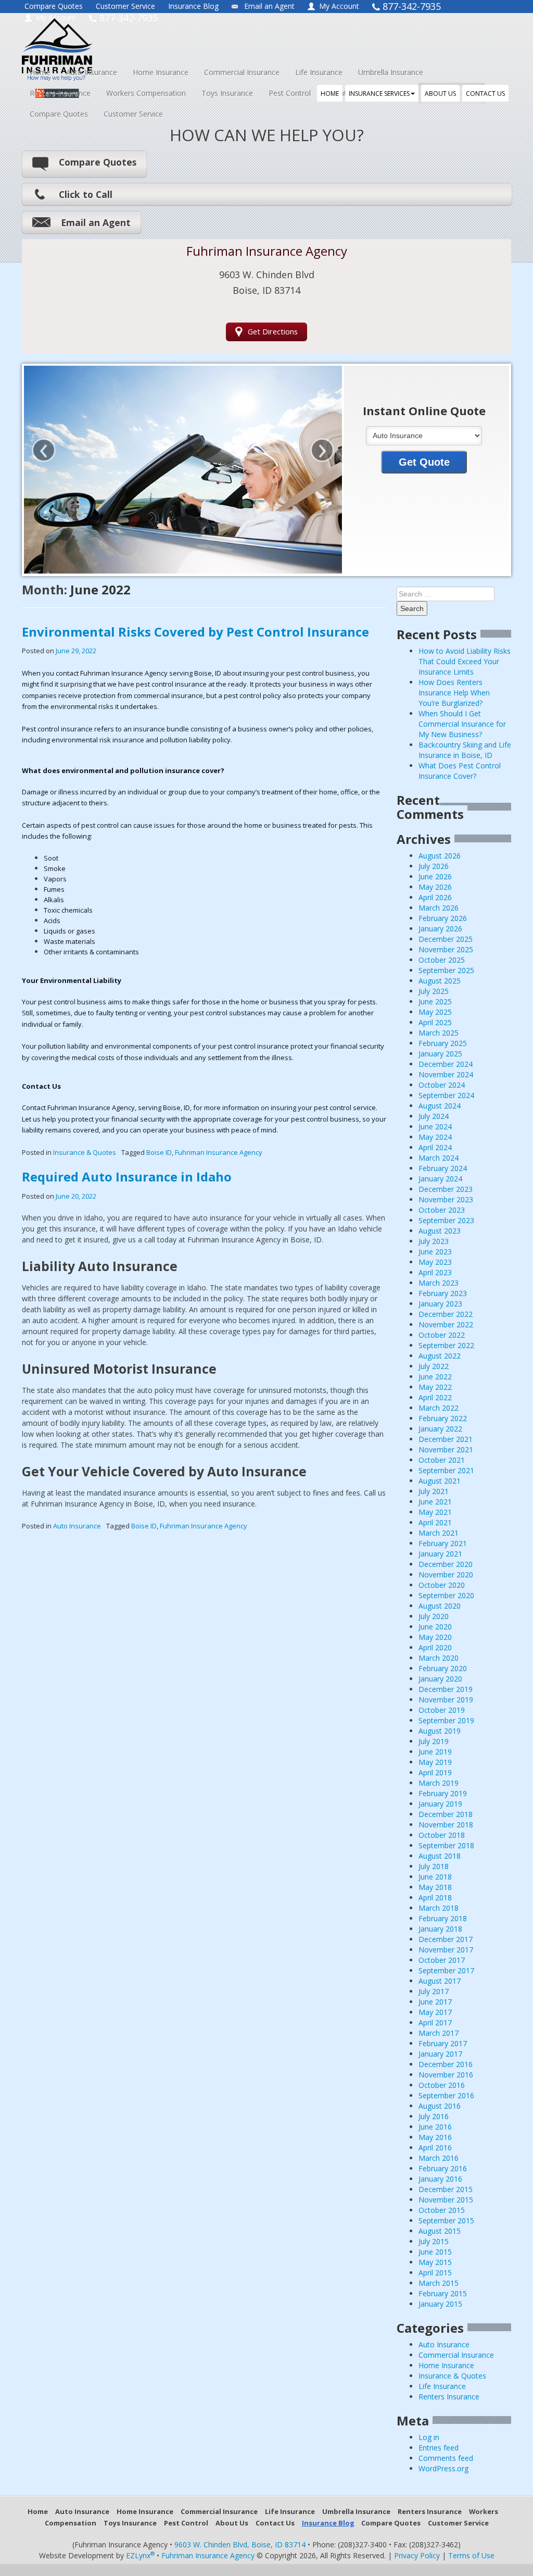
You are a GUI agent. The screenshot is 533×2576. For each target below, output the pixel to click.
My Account (339, 6)
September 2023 (446, 1220)
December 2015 (446, 2189)
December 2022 (446, 1314)
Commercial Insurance (242, 72)
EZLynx (140, 2555)
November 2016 (446, 2075)
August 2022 (440, 1356)
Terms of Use (471, 2555)
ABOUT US (440, 94)
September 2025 (446, 970)
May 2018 (435, 1887)
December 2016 (446, 2064)
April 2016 (435, 2148)
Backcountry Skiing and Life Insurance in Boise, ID (465, 750)
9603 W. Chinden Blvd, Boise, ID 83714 (240, 2544)
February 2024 (443, 1168)
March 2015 (439, 2283)
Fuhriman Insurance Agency (219, 1152)
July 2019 (434, 1741)
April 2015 (435, 2273)
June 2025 (435, 1001)
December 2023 (446, 1189)
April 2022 (435, 1397)
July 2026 (434, 866)
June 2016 (435, 2127)
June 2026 (435, 876)
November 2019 (446, 1700)
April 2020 (435, 1647)
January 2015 (440, 2304)
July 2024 (434, 1116)
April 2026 (435, 897)
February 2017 (443, 2043)
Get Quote (424, 462)
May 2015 (435, 2262)
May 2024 (435, 1137)
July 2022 (434, 1366)
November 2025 (446, 949)
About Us (232, 2523)
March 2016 (439, 2158)
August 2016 (440, 2106)
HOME (330, 94)
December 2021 (446, 1439)
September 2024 (446, 1095)
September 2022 (446, 1345)
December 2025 (446, 939)
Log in (429, 2437)
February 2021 (443, 1543)
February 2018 (443, 1918)
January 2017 (440, 2054)
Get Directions (273, 332)
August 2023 (440, 1231)
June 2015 (435, 2252)
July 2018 (434, 1866)
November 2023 (446, 1199)
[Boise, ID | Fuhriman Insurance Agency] (116, 40)
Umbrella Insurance (391, 72)
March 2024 (439, 1158)
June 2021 (435, 1502)
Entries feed (439, 2448)
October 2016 (442, 2085)
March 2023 (439, 1283)
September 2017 (446, 1970)
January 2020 (440, 1679)
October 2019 (442, 1710)
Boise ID (159, 1152)
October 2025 (442, 960)
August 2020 (440, 1606)
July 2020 (434, 1616)
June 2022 (435, 1377)
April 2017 (435, 2023)
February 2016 (443, 2168)
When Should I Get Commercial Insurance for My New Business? (462, 724)
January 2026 (440, 929)
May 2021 (435, 1512)
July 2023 (434, 1241)
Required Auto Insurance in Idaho (127, 1177)
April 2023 (435, 1272)
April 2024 (435, 1147)
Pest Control (290, 93)
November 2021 (446, 1449)
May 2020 (435, 1637)
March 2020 (439, 1658)
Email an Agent (269, 6)
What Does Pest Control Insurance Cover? (460, 771)
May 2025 (435, 1012)
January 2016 (440, 2179)
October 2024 (442, 1085)
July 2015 (434, 2241)
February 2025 (443, 1043)
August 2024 (440, 1106)
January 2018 (440, 1929)
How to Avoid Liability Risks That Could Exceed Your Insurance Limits (465, 661)
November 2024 (446, 1074)
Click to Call (86, 194)
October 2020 (442, 1585)
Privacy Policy (417, 2555)
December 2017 (446, 1939)
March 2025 (439, 1033)
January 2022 (440, 1429)
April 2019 (435, 1772)
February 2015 (443, 2293)
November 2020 (446, 1575)
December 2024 (446, 1064)
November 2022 (446, 1324)
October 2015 (442, 2210)
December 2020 (446, 1564)
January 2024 (440, 1179)
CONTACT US (485, 94)
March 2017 (439, 2033)
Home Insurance (161, 72)
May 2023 (435, 1262)
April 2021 (435, 1522)
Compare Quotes (54, 6)
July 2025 (434, 991)
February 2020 (443, 1668)
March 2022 (439, 1408)
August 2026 (440, 856)
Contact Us (275, 2523)
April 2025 (435, 1022)
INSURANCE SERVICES (379, 94)
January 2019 (440, 1804)
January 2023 (440, 1304)
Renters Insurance (60, 93)
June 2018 (435, 1877)
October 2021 (442, 1460)
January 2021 (440, 1554)
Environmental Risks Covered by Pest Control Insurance (195, 632)
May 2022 (435, 1387)
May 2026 (435, 887)
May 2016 (435, 2137)
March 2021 (439, 1533)
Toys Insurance (227, 93)
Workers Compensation (146, 93)
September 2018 (446, 1845)
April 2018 (435, 1897)
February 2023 (443, 1293)
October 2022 (442, 1335)
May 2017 (435, 2012)
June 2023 (435, 1252)
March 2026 (439, 908)
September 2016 (446, 2095)
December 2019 (446, 1689)
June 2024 (435, 1127)
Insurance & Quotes (85, 1152)
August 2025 (440, 981)
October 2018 (442, 1835)
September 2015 (446, 2220)
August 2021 (440, 1481)
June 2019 (435, 1752)
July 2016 (434, 2116)
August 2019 (440, 1731)
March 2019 (439, 1783)
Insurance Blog (193, 6)
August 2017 (440, 1981)
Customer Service (125, 6)
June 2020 (435, 1627)
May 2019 (435, 1762)
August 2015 (440, 2231)
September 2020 (446, 1595)
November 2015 (446, 2200)
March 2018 (439, 1908)
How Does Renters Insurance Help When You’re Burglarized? (454, 693)
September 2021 (446, 1470)
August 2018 (440, 1856)
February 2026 (443, 918)
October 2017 (442, 1960)
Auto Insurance (92, 72)
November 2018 (446, 1825)
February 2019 (443, 1793)
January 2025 (440, 1054)
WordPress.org (443, 2468)
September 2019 (446, 1720)
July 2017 (434, 1991)
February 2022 (443, 1418)
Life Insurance (319, 72)
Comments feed (446, 2458)
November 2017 (446, 1950)
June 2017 (435, 2002)
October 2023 (442, 1210)
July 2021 (434, 1491)
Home (40, 72)
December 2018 (446, 1814)
